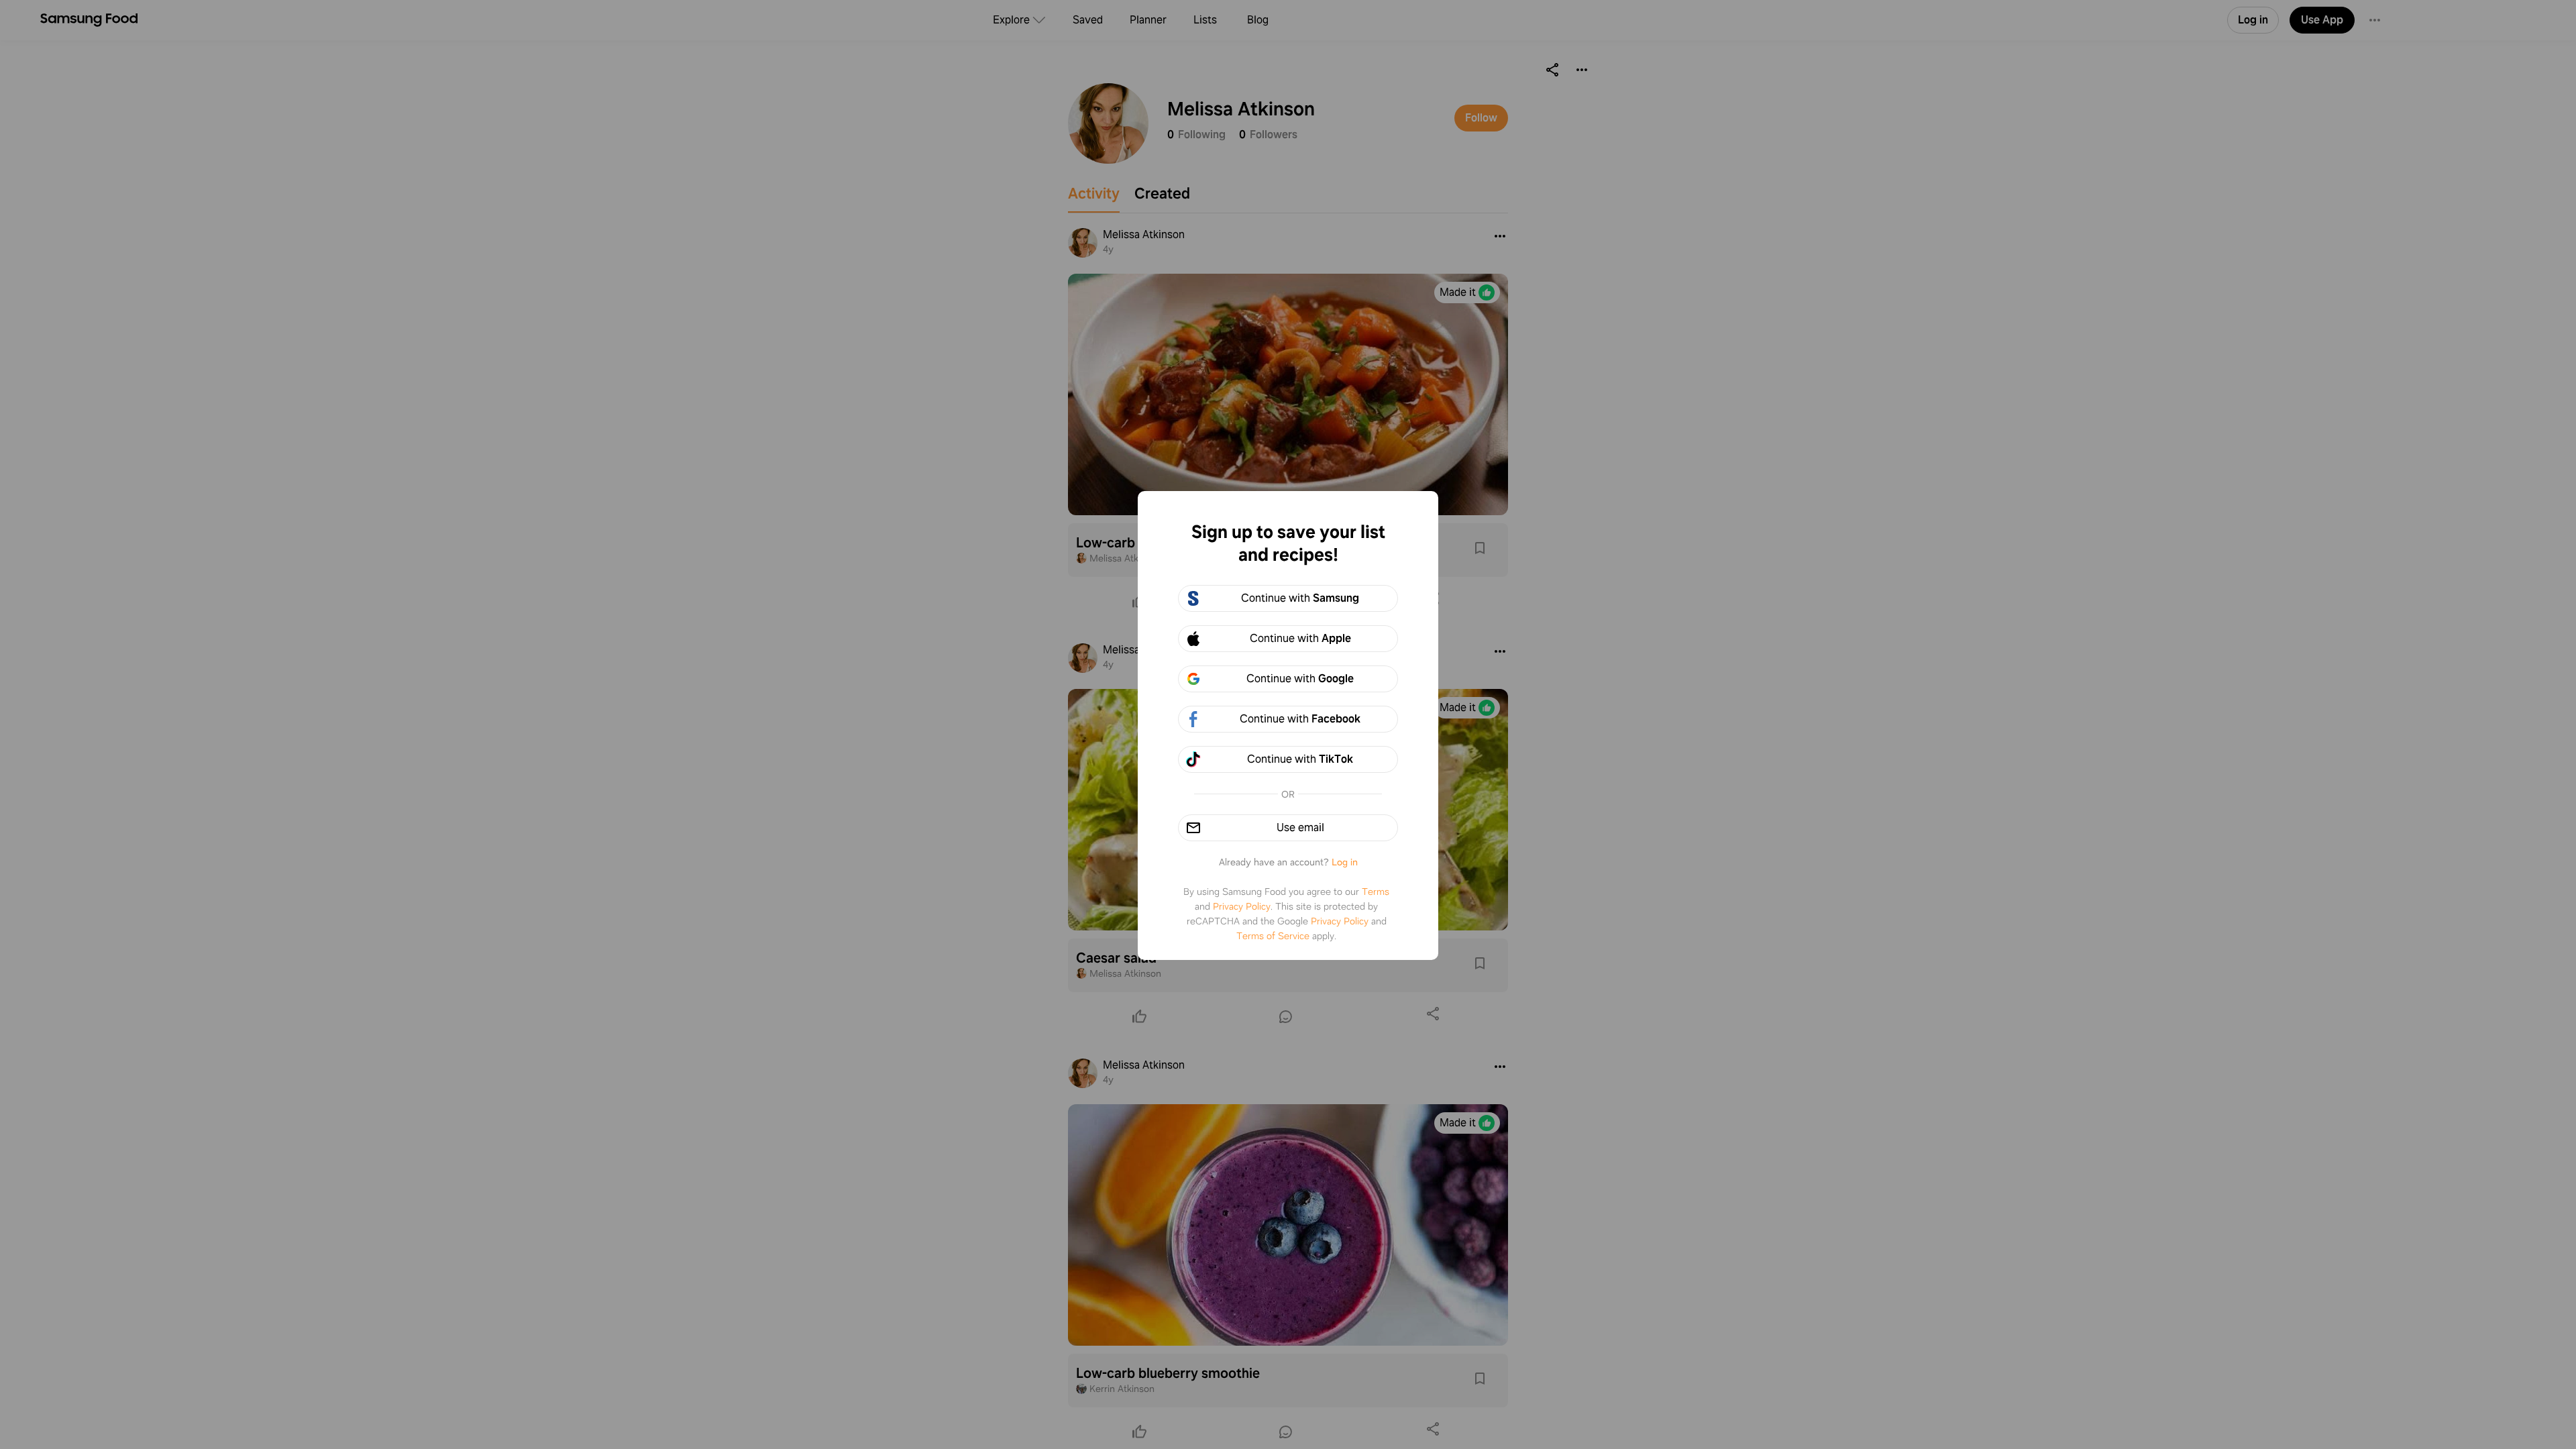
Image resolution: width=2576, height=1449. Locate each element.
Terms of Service (1273, 936)
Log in (1345, 862)
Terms (1376, 892)
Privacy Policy (1242, 906)
